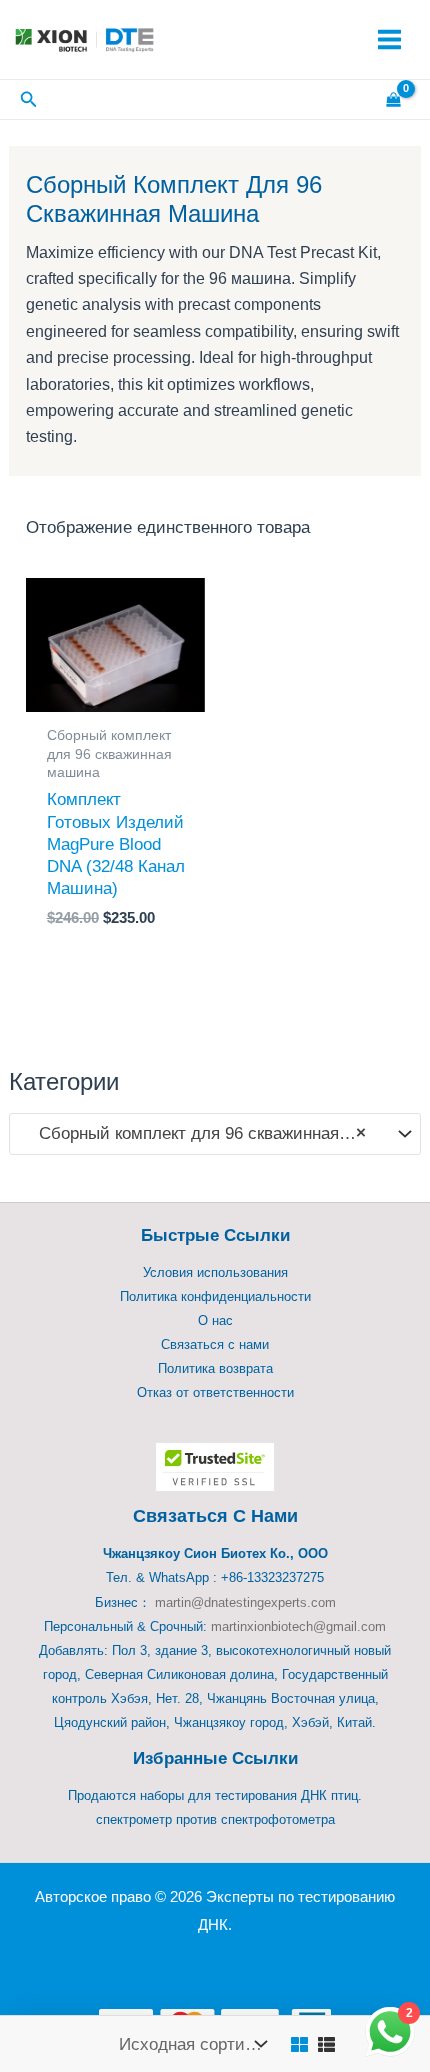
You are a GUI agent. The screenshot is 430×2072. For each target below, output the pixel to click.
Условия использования (215, 1272)
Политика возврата (215, 1368)
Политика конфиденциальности (215, 1296)
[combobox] (215, 1134)
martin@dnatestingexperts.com (245, 1602)
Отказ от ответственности (215, 1392)
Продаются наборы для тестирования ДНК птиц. (215, 1795)
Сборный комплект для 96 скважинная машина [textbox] (205, 1133)
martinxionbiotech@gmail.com (298, 1626)
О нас (215, 1320)
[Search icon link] (29, 102)
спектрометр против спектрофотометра (215, 1819)
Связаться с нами (215, 1344)
